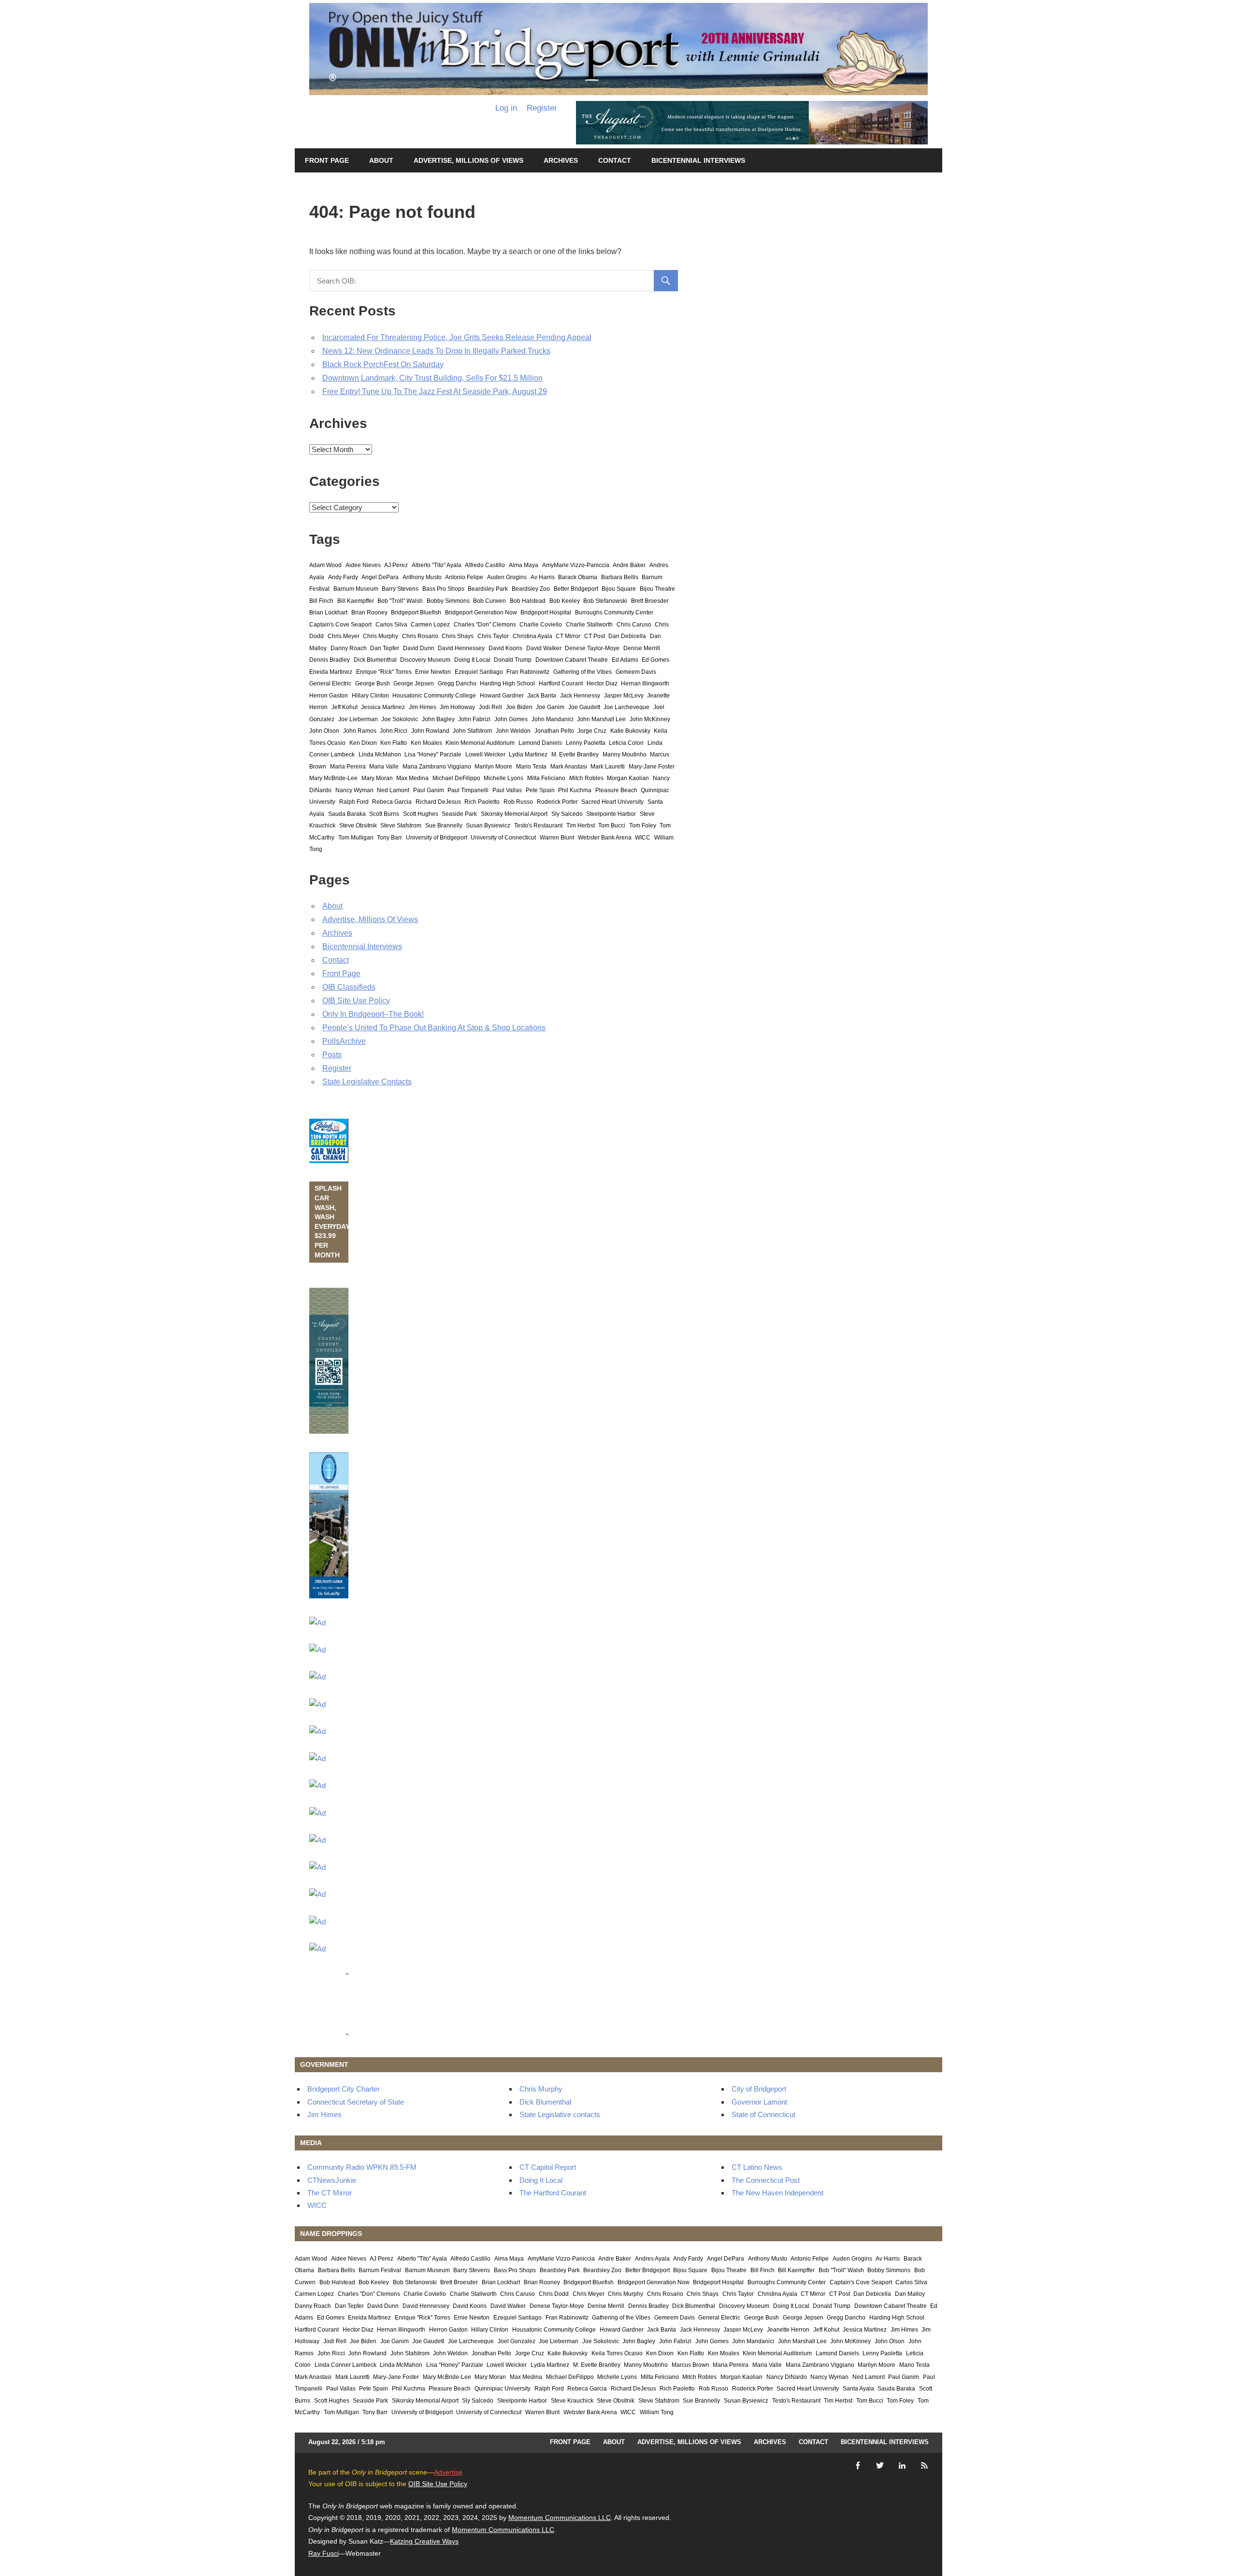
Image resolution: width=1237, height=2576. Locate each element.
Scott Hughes (421, 814)
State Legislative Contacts (367, 1082)
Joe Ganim (550, 707)
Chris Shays (458, 636)
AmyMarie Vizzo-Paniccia (576, 565)
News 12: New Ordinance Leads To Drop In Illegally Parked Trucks (436, 351)
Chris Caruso (634, 625)
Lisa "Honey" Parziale (433, 754)
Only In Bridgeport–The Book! (373, 1014)
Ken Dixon (363, 743)
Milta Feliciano (546, 778)
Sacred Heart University (612, 802)
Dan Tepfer (385, 648)
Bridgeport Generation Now (481, 612)
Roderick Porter (557, 802)
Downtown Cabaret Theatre (572, 660)
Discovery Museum (425, 660)
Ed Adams (625, 660)
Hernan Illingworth (645, 683)
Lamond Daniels (540, 743)
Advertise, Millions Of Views (468, 160)
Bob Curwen (489, 601)
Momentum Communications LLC (560, 2518)
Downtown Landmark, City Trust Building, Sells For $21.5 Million (432, 378)
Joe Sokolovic (400, 719)
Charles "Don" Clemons (485, 625)
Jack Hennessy (580, 696)
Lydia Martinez (528, 754)
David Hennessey (461, 648)
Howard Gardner (502, 696)
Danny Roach (349, 648)
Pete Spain (540, 790)
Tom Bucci (612, 825)
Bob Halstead (528, 601)
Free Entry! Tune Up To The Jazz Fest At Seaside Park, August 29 (435, 391)
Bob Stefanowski (605, 601)
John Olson (324, 731)
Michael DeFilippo (456, 778)
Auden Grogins (507, 577)
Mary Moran (377, 778)
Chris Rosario (420, 636)
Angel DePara (380, 577)
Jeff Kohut (345, 707)
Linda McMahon (380, 754)
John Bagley (438, 719)
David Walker (544, 648)
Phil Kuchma (575, 790)
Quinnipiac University (503, 2389)
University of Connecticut (503, 838)
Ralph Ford (354, 802)
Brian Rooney (369, 612)
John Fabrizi (474, 719)
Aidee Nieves (363, 565)
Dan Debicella (627, 636)
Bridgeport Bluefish (416, 612)
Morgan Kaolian (628, 778)
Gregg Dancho (457, 683)
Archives (561, 160)
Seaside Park (459, 814)
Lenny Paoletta (586, 743)
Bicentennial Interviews (698, 160)
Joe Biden (519, 707)
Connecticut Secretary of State (356, 2102)
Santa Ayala (858, 2389)
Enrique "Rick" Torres (384, 672)
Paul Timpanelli (468, 790)
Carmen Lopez (430, 625)
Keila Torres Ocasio (617, 2353)
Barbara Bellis (620, 577)
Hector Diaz (602, 683)
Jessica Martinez (383, 707)
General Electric (330, 683)
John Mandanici (553, 719)
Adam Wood (325, 565)
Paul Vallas (507, 790)
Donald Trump (513, 660)
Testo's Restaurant (538, 825)
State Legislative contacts (560, 2114)
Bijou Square (619, 589)
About (381, 160)
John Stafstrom (472, 731)
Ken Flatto (394, 743)
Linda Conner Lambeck (345, 2365)
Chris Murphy (381, 636)
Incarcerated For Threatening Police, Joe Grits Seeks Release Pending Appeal (457, 337)
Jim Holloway (457, 707)
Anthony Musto (422, 577)
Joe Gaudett (584, 707)
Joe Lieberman (358, 719)
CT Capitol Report (548, 2167)
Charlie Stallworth (589, 625)
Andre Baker (629, 565)
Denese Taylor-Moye (592, 648)
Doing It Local (472, 660)
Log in (506, 108)
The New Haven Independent (777, 2193)
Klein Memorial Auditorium (480, 743)
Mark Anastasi (569, 767)
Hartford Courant (561, 683)
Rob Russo (518, 802)
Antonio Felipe (464, 577)
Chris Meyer (344, 636)
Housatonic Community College (434, 696)
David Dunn (419, 648)
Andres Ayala (652, 2259)
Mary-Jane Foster (652, 767)
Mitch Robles (586, 778)
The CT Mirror (330, 2193)
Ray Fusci (324, 2553)
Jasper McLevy (624, 696)
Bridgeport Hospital (546, 612)
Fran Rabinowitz (528, 672)
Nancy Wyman (354, 790)
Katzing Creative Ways (424, 2541)
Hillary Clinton (370, 696)
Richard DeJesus (438, 802)
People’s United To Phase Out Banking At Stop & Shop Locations (434, 1028)
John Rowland (430, 731)
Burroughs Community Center (614, 612)
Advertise (448, 2472)
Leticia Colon (626, 743)
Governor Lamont (759, 2102)
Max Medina (412, 778)
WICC (643, 838)
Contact (615, 160)
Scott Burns (384, 814)
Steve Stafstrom (401, 825)
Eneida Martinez (331, 672)
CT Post (595, 636)
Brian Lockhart (328, 612)
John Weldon (513, 731)
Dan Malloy (910, 2294)
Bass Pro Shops (443, 589)
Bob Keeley (565, 601)
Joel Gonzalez (517, 2341)
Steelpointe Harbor (611, 814)
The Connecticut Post (766, 2180)
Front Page (327, 160)
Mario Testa (531, 767)
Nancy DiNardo (787, 2377)
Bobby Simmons (448, 601)
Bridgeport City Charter (344, 2089)
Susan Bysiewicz (488, 825)
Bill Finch (321, 601)
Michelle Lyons (503, 778)
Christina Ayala (532, 636)
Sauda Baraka (347, 814)
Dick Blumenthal (375, 660)
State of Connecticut (763, 2114)
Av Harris (543, 577)
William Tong (657, 2412)
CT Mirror (568, 636)
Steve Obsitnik (358, 825)
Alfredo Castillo (485, 565)
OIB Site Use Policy (356, 1001)
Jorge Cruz (592, 731)
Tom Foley (643, 825)
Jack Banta (542, 696)
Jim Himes (423, 707)
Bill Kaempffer (356, 601)
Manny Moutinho (625, 754)
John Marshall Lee (601, 719)
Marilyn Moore (493, 767)
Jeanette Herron (788, 2330)
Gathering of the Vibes (583, 672)
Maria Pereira (348, 767)
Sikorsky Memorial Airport (514, 814)
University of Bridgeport (437, 838)
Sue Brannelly (444, 825)
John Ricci (394, 731)
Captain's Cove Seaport (340, 625)
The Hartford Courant (553, 2193)
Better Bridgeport (576, 589)
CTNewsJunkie (332, 2180)
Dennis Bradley (330, 660)
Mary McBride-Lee (333, 778)
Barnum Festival (380, 2270)
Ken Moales (426, 743)
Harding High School (507, 683)
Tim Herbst (581, 825)
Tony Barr (389, 838)
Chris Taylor (493, 636)
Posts (332, 1055)
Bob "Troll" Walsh (400, 601)
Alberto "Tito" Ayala (437, 565)
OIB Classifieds (349, 987)
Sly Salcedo (567, 814)
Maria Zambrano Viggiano (437, 767)
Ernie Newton (433, 672)
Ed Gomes (655, 660)
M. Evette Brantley (575, 754)
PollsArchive (344, 1041)
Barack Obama (578, 577)
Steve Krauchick (572, 2401)
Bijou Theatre (657, 589)
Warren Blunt (557, 838)
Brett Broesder (650, 601)
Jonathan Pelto (554, 731)
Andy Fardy (343, 577)
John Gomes (511, 719)
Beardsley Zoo (531, 589)
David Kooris (505, 648)
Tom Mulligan (356, 838)
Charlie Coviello (541, 625)
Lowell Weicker (485, 754)
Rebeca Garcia (392, 802)
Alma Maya (524, 565)
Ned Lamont (393, 790)
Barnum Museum (356, 589)
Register (542, 108)
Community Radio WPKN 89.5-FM (362, 2167)
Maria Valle (384, 767)
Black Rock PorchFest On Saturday (383, 364)
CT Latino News (757, 2167)
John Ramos (360, 731)
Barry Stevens (400, 589)
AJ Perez (396, 565)
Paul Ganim (429, 790)
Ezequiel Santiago (479, 672)
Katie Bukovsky (630, 731)
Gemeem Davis (636, 672)
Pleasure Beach (616, 790)
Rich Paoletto (482, 802)
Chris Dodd (554, 2294)
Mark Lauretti (608, 767)
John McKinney (650, 719)
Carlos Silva (391, 625)
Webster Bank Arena (605, 838)
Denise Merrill (642, 648)
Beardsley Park (488, 589)
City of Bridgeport (759, 2089)
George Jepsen (414, 683)
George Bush (373, 683)
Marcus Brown (690, 2365)
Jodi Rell (490, 707)
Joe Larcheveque (626, 707)
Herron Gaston (329, 696)
